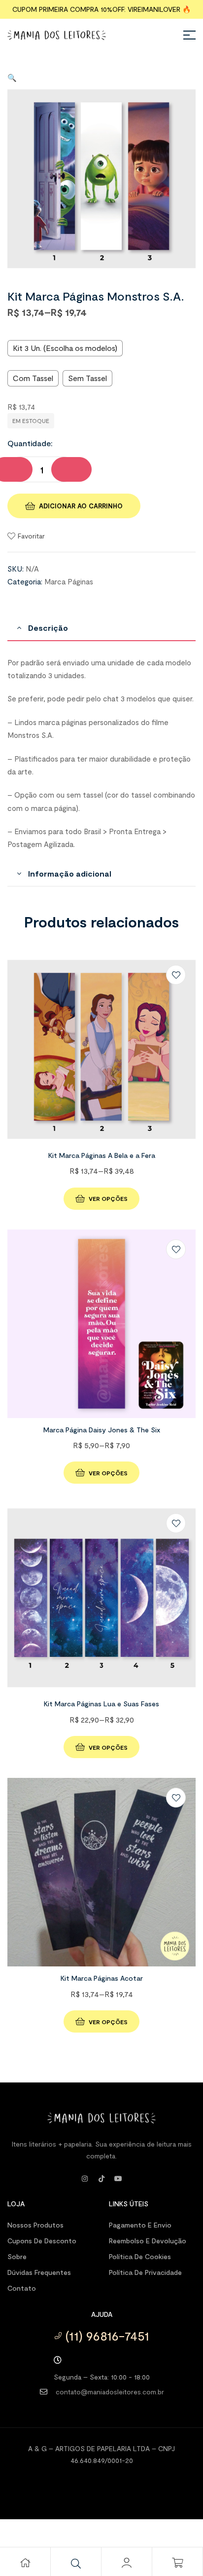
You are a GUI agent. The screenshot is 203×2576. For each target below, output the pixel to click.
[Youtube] (118, 2179)
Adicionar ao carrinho (81, 506)
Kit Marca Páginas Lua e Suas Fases (101, 1704)
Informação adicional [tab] (70, 873)
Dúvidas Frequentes (39, 2272)
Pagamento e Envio (140, 2225)
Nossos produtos (35, 2225)
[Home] (25, 2563)
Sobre (17, 2256)
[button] (12, 77)
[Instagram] (85, 2179)
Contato (22, 2288)
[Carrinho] (177, 2563)
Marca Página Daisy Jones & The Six (102, 1430)
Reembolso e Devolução (148, 2241)
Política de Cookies (140, 2256)
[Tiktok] (101, 2179)
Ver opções (108, 1198)
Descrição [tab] (48, 628)
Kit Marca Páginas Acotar (102, 1978)
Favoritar (31, 536)
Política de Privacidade (145, 2272)
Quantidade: (30, 443)
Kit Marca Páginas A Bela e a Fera (102, 1155)
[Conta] (127, 2563)
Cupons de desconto (42, 2241)
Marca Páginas (69, 581)
